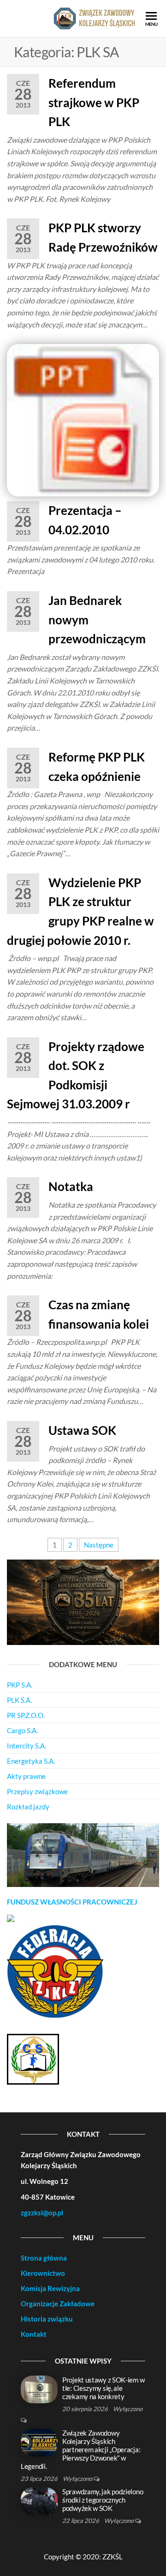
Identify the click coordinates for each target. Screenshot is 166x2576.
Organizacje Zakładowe (58, 2304)
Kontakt (34, 2334)
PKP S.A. (20, 1685)
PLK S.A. (19, 1700)
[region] (83, 1855)
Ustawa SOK (82, 1430)
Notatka (71, 1186)
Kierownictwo (43, 2273)
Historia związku (47, 2319)
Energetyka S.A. (31, 1761)
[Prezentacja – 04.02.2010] (83, 419)
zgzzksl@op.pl (42, 2213)
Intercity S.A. (27, 1746)
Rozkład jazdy (28, 1807)
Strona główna (44, 2258)
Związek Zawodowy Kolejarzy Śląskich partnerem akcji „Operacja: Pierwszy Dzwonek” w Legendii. (80, 2449)
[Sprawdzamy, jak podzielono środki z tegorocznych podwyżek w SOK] (39, 2500)
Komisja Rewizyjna (50, 2288)
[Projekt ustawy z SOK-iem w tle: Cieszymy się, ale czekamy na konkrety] (39, 2389)
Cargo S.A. (22, 1730)
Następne (99, 1545)
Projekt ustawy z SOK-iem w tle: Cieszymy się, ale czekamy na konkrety (103, 2388)
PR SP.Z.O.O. (26, 1715)
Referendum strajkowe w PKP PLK (94, 102)
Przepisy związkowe (37, 1791)
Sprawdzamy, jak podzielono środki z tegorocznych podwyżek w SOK (103, 2500)
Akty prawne (26, 1776)
